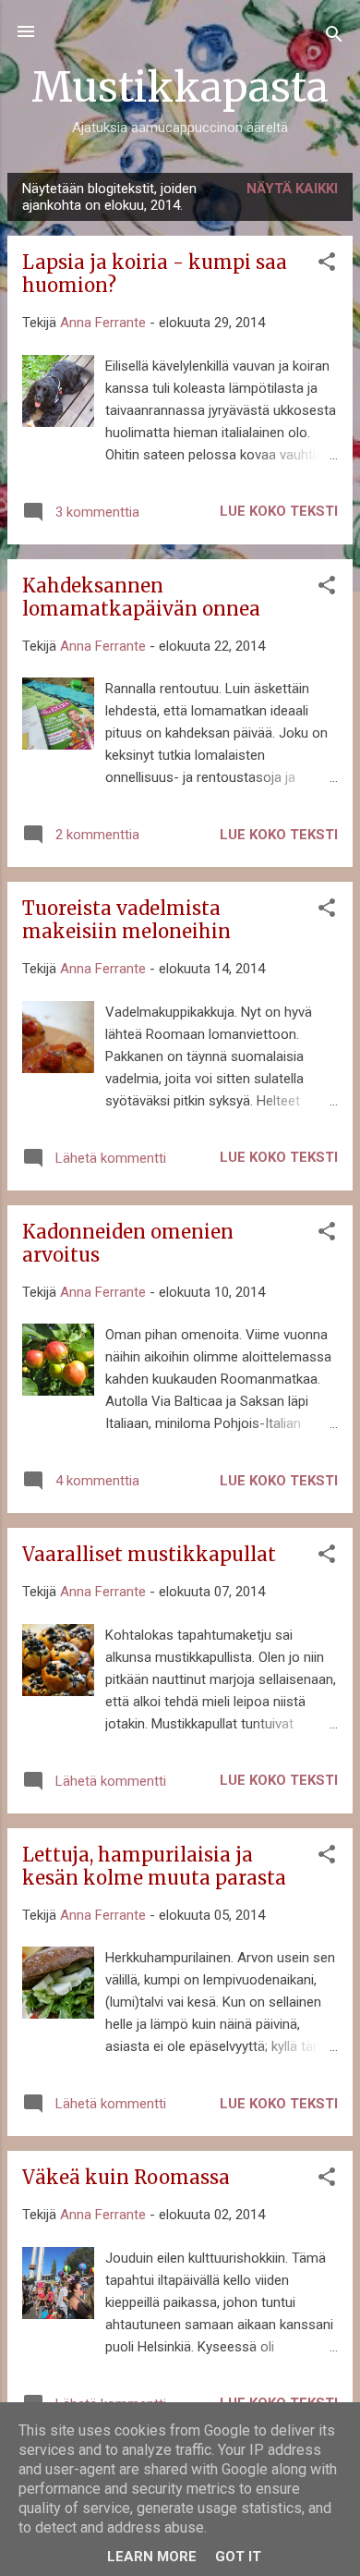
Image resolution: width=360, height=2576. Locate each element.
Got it (238, 2557)
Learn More (152, 2557)
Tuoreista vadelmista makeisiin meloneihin (126, 920)
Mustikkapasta (180, 87)
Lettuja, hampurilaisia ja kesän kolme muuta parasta (154, 1866)
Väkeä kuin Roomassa (126, 2177)
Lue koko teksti (279, 511)
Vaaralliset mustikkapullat (149, 1554)
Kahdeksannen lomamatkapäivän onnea (141, 597)
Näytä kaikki (292, 189)
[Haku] (334, 37)
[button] (327, 265)
